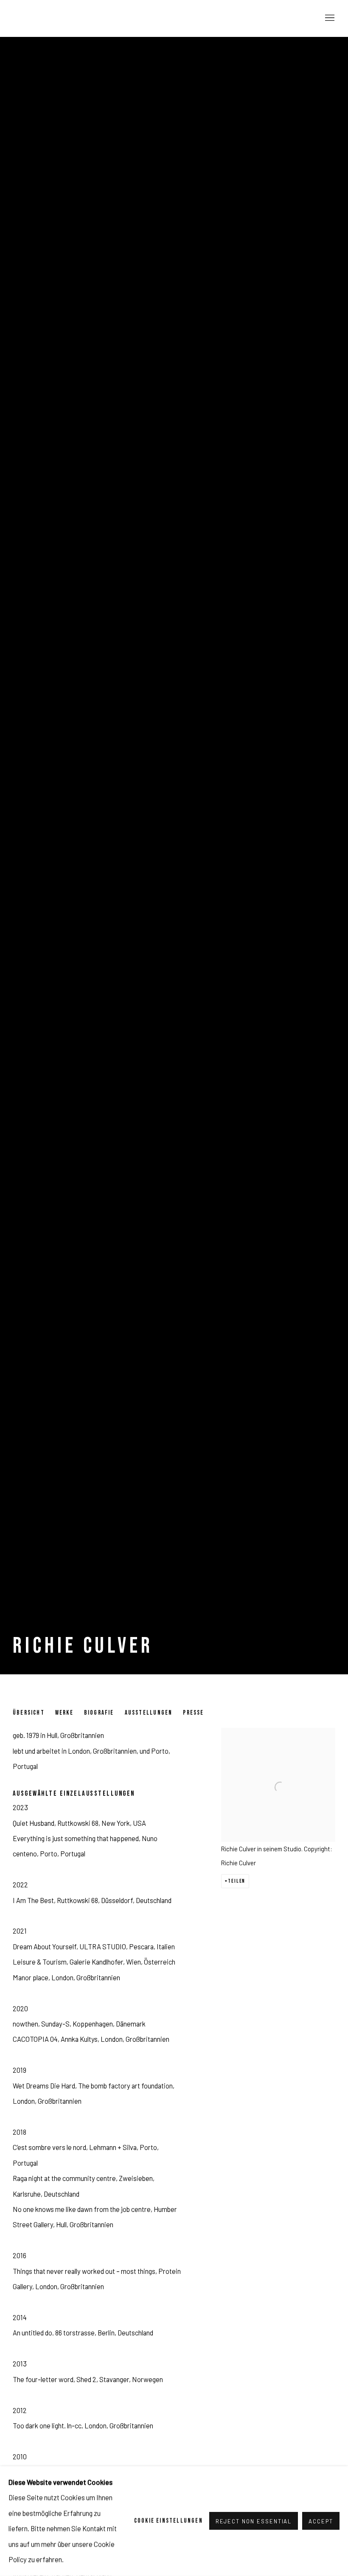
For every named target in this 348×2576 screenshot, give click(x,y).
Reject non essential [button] (254, 2522)
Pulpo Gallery (59, 18)
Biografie (99, 1713)
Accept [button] (321, 2522)
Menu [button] (329, 18)
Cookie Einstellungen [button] (168, 2521)
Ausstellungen (149, 1713)
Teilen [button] (237, 1881)
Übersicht (29, 1713)
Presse (193, 1713)
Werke (64, 1713)
